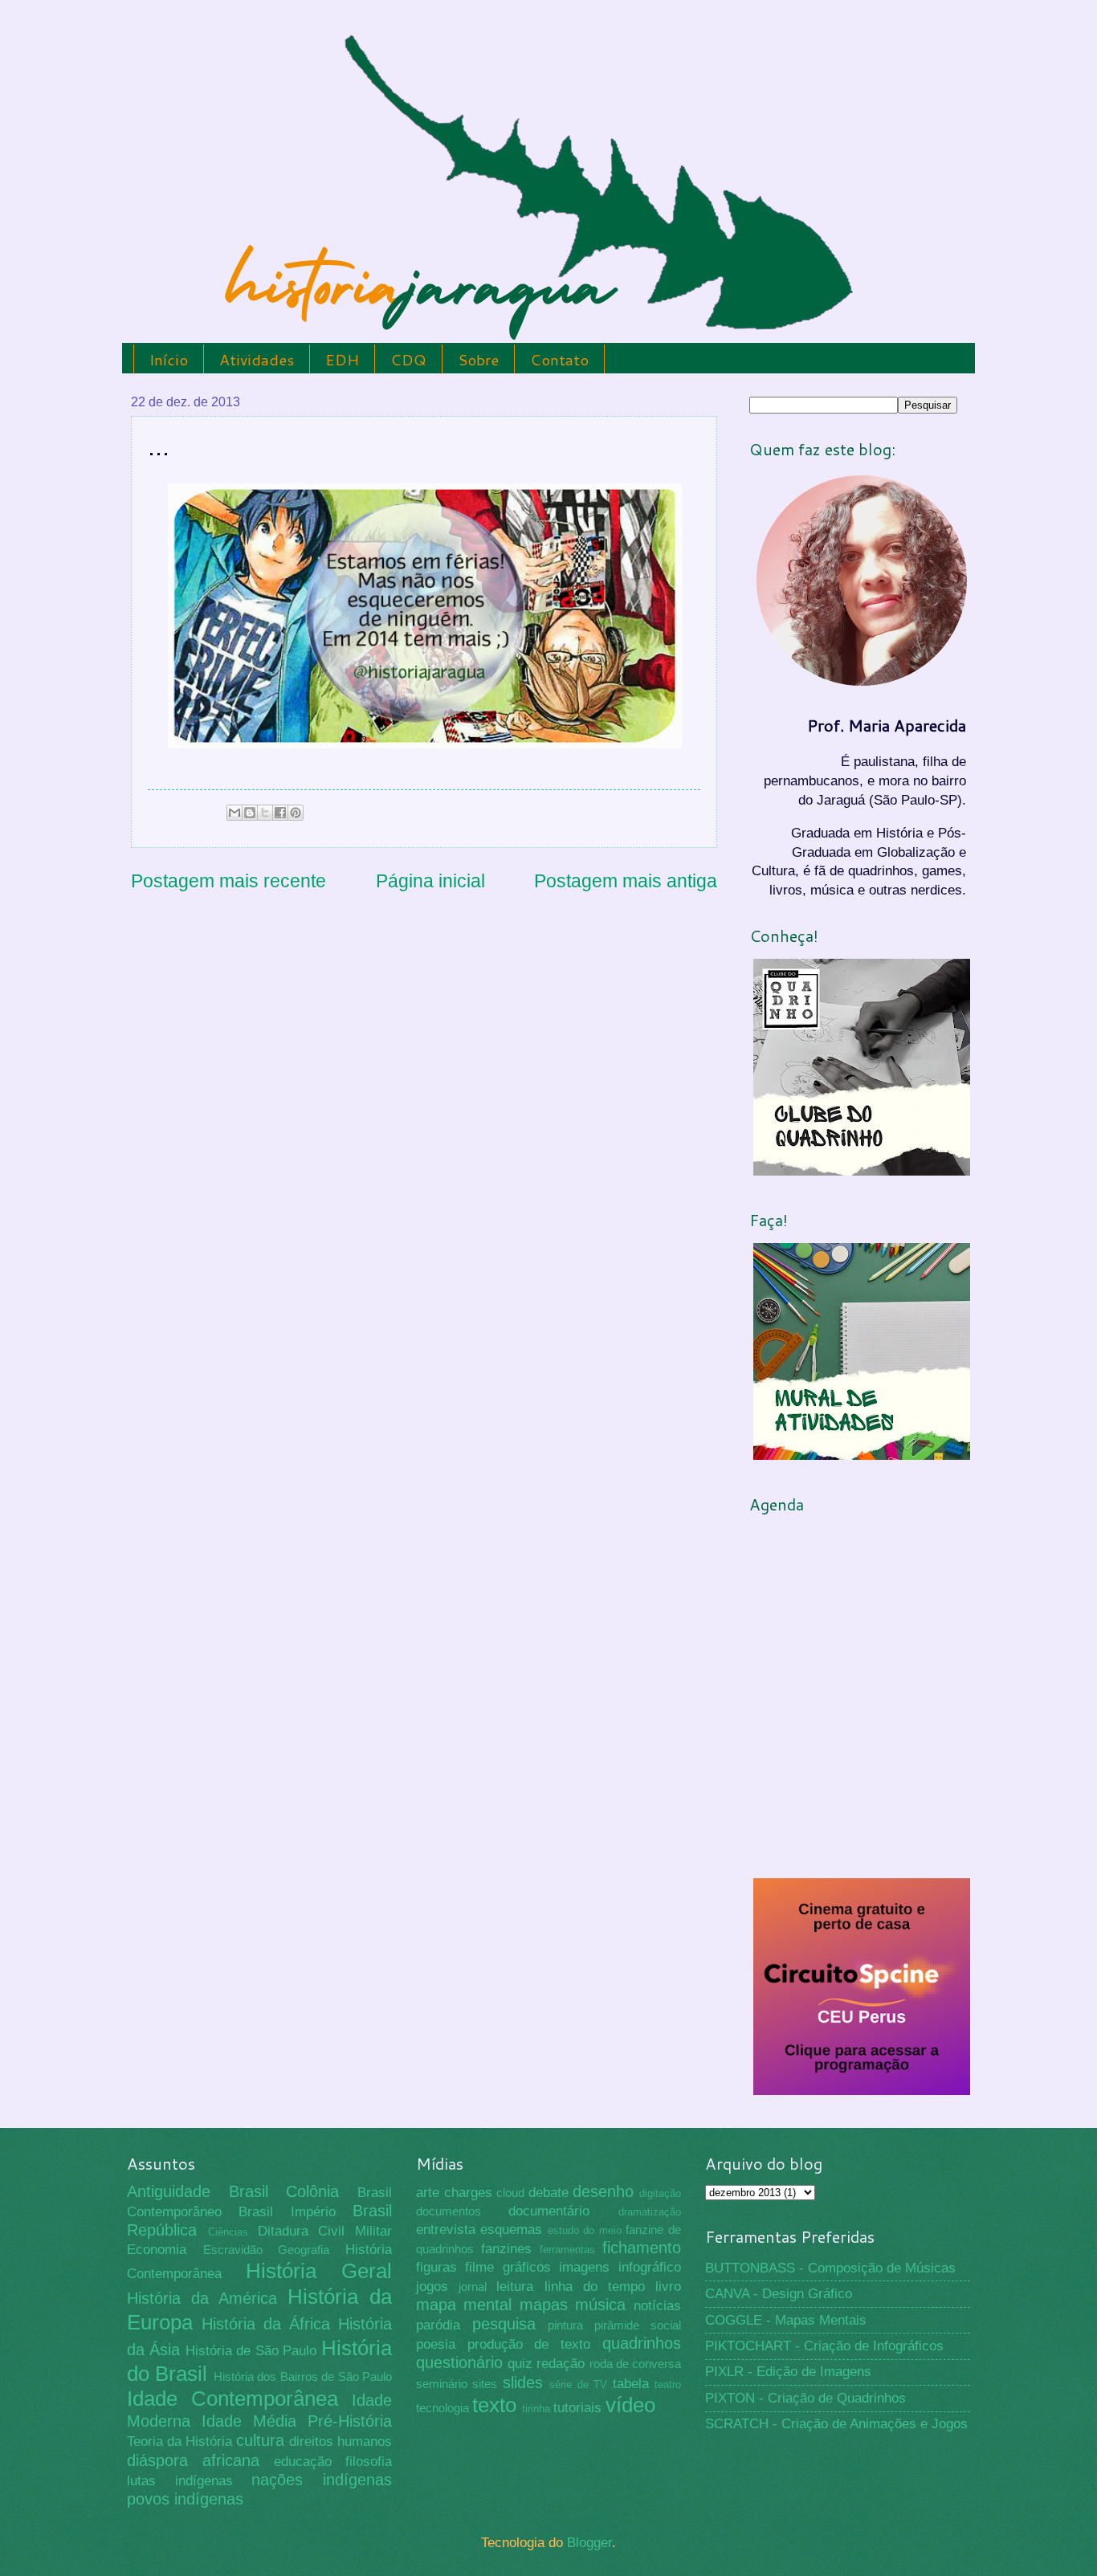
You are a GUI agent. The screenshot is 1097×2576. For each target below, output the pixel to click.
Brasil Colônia (284, 2191)
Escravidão (233, 2250)
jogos (432, 2287)
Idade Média (249, 2421)
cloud (510, 2193)
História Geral (319, 2271)
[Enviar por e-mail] (234, 813)
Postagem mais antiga (626, 881)
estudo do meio (585, 2230)
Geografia (304, 2250)
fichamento (642, 2248)
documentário (549, 2211)
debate (548, 2193)
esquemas (511, 2230)
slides (523, 2382)
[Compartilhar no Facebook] (280, 813)
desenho (603, 2191)
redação (561, 2364)
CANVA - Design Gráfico (779, 2294)
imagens (584, 2267)
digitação (660, 2193)
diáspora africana (193, 2460)
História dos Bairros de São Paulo (303, 2377)
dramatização (650, 2212)
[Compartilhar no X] (265, 813)
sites (485, 2384)
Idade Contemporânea (232, 2399)
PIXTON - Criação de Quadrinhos (805, 2398)
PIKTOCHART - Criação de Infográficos (824, 2346)
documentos (449, 2211)
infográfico (650, 2267)
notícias (657, 2306)
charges (468, 2193)
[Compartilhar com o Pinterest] (296, 813)
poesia (436, 2344)
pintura (565, 2325)
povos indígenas (185, 2499)
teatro (668, 2384)
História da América (202, 2298)
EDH (342, 359)
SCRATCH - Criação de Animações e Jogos (836, 2424)
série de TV (578, 2384)
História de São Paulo (251, 2351)
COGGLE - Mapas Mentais (786, 2320)
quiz (520, 2364)
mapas (544, 2305)
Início (169, 359)
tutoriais (577, 2408)
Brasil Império (287, 2212)
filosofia (369, 2462)
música (600, 2305)
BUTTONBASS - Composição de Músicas (830, 2268)
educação (303, 2462)
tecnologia (442, 2408)
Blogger (589, 2543)
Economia (157, 2250)
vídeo (630, 2405)
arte (428, 2193)
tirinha (536, 2409)
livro (668, 2287)
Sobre (478, 359)
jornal (473, 2287)
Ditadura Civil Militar (325, 2231)
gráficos (527, 2267)
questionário (459, 2362)
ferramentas (567, 2250)
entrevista (446, 2230)
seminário (442, 2384)
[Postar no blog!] (250, 813)
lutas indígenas (180, 2481)
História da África (266, 2324)
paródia (438, 2325)
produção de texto (529, 2344)
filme (479, 2267)
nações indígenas (322, 2480)
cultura (260, 2440)
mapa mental (464, 2305)
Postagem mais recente (228, 881)
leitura (515, 2287)
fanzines (506, 2249)
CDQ (408, 359)
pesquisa (504, 2324)
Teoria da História (179, 2441)
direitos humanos (341, 2441)
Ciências (228, 2232)
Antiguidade (169, 2191)
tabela (631, 2384)
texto (494, 2405)
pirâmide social (638, 2325)
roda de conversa (635, 2364)
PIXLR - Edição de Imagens (788, 2372)
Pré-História (350, 2421)
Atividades (257, 359)
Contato (559, 359)
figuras (436, 2267)
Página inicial (430, 881)
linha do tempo (595, 2287)
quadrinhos (642, 2343)
